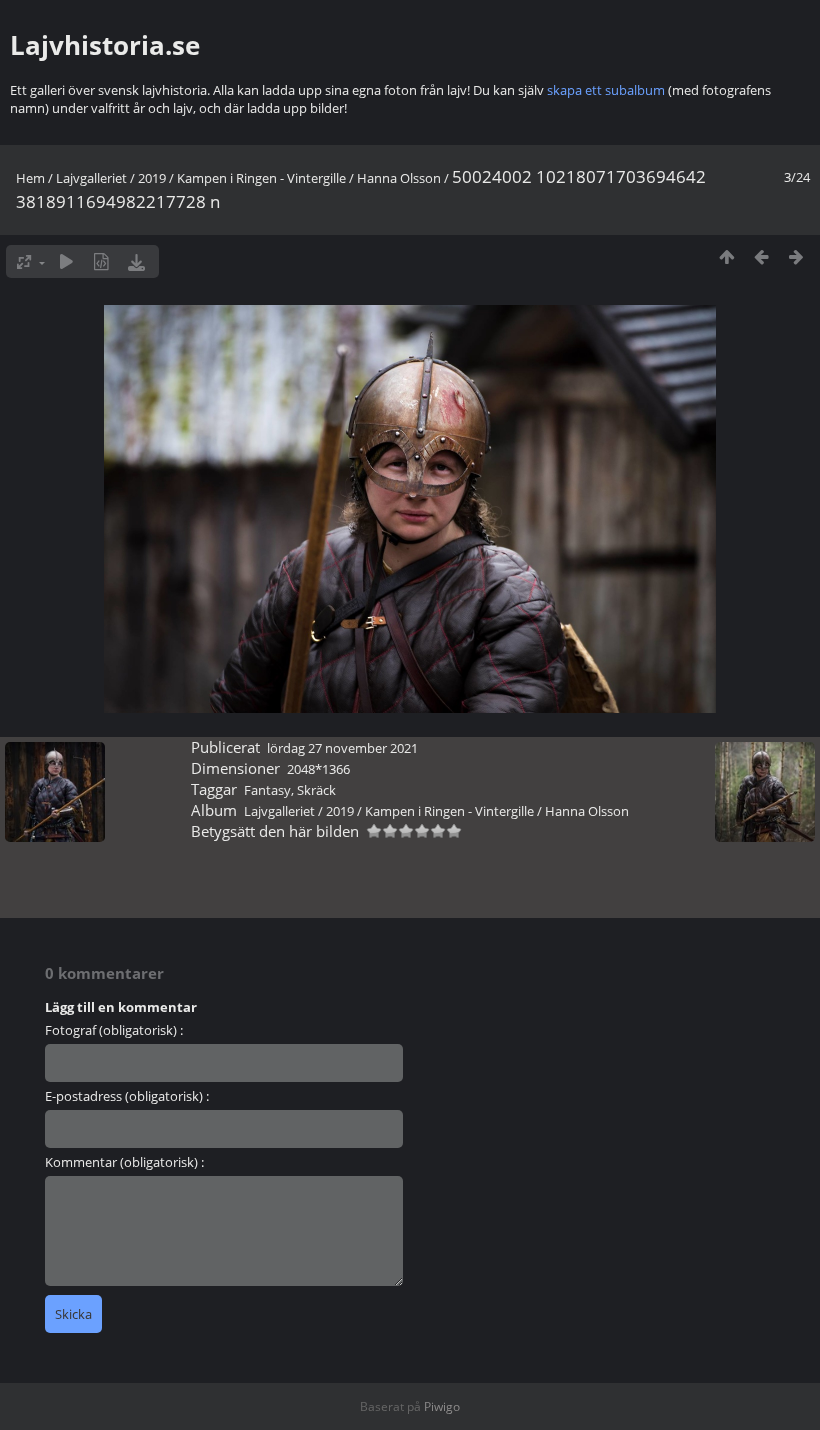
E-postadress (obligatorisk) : (127, 1096)
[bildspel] (66, 261)
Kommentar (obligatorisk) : (124, 1162)
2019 (152, 178)
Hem (30, 178)
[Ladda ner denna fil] (136, 261)
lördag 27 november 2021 (342, 748)
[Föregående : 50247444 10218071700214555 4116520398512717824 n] (761, 256)
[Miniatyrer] (726, 256)
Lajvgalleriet (91, 178)
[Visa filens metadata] (101, 261)
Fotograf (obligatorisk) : (114, 1030)
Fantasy (267, 790)
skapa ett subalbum (606, 90)
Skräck (316, 790)
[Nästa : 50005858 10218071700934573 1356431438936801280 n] (796, 256)
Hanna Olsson (399, 178)
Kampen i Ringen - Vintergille (261, 178)
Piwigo (442, 1406)
